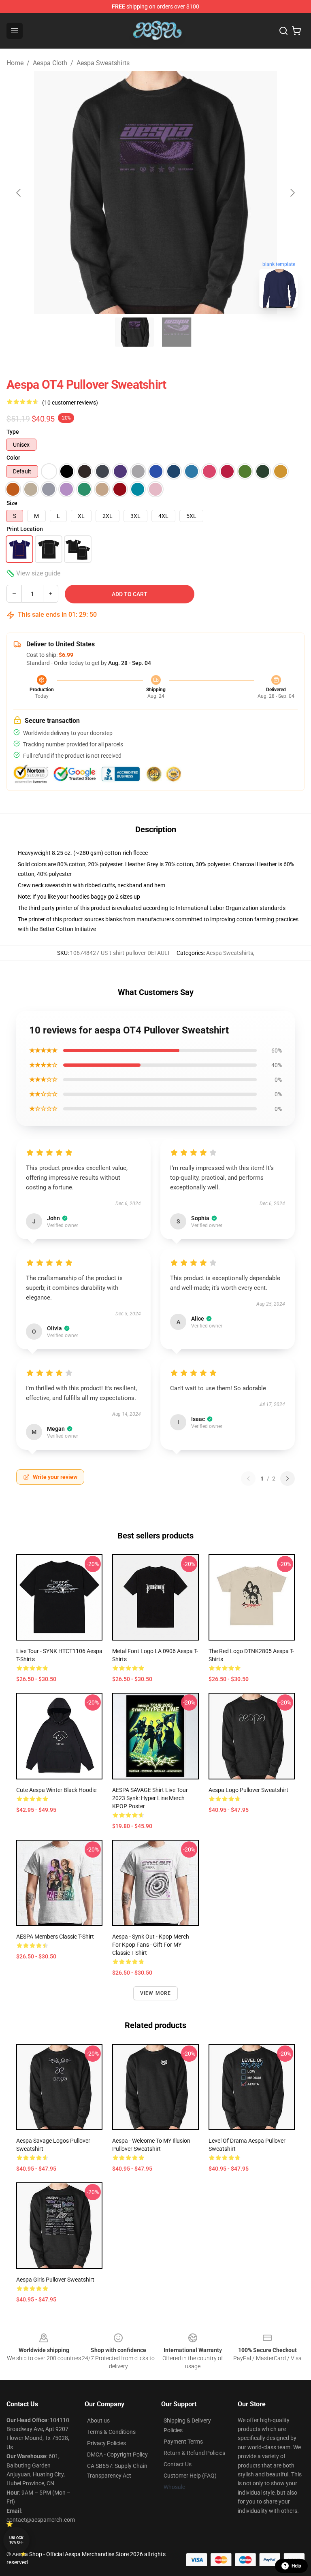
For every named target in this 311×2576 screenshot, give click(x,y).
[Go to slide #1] (134, 332)
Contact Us (178, 2464)
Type (13, 432)
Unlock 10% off (16, 2540)
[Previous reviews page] (248, 1479)
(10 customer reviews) (70, 403)
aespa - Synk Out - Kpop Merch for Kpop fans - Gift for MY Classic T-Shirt (151, 1945)
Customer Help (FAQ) (190, 2476)
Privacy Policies (107, 2443)
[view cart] (296, 31)
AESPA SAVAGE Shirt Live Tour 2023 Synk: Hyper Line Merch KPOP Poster (150, 1798)
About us (98, 2420)
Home (15, 63)
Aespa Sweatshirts (103, 63)
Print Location (25, 529)
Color (13, 458)
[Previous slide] (19, 193)
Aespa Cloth (50, 63)
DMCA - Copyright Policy (117, 2455)
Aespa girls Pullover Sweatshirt (55, 2280)
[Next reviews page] (288, 1479)
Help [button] (296, 2566)
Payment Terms (183, 2442)
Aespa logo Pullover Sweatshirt (248, 1790)
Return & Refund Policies (194, 2453)
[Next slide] (292, 193)
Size (12, 503)
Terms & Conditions (111, 2432)
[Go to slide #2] (177, 332)
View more (156, 1993)
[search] (283, 31)
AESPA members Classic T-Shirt (55, 1937)
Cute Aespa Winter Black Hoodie (56, 1790)
